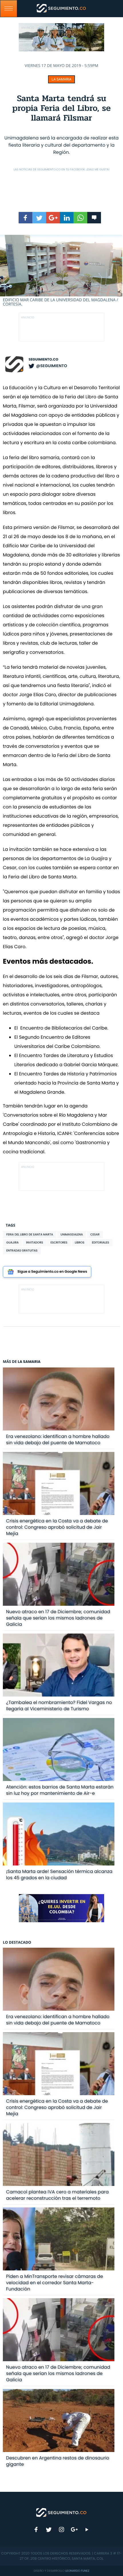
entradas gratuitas (22, 1250)
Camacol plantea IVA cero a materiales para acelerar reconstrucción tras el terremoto (57, 2195)
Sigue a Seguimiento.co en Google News (52, 1272)
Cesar (95, 1234)
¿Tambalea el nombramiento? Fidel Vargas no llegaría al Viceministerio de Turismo (59, 1706)
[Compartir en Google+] (53, 218)
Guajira (12, 1242)
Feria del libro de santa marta (30, 1234)
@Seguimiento (51, 366)
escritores (59, 1242)
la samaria (61, 79)
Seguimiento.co (43, 360)
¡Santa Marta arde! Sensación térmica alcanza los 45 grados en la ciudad (59, 1875)
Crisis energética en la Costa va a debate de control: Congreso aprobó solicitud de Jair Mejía (57, 1527)
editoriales (100, 1242)
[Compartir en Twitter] (39, 218)
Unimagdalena (72, 1234)
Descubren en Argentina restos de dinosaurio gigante (58, 2461)
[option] (61, 271)
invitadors (34, 1242)
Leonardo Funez (77, 2571)
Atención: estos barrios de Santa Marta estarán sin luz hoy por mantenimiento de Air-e (60, 1790)
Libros (80, 1242)
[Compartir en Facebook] (25, 218)
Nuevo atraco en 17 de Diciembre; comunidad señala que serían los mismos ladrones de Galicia (58, 1618)
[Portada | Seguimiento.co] (61, 2512)
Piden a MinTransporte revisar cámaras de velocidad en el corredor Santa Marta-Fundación (54, 2283)
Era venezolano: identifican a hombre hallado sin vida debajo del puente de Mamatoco (58, 1439)
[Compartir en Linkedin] (67, 218)
